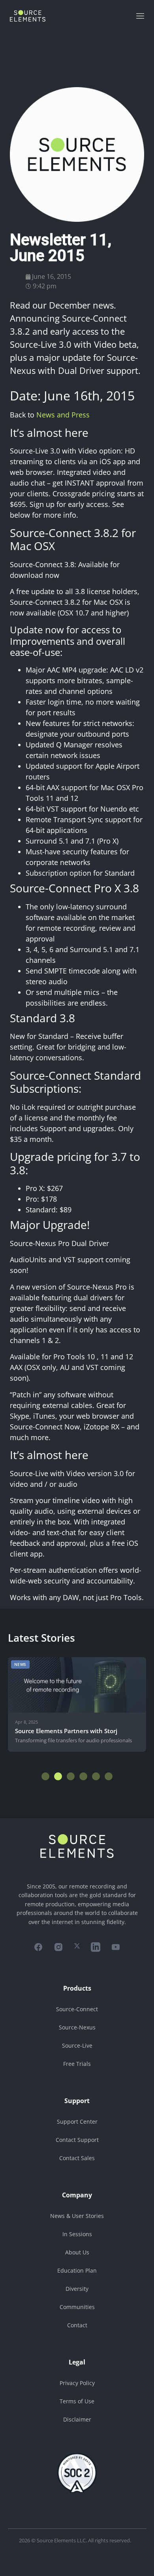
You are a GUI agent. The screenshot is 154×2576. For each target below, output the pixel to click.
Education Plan (77, 2270)
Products (77, 1988)
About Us (77, 2252)
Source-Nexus (77, 2027)
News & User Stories (77, 2216)
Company (77, 2195)
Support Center (77, 2122)
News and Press (63, 415)
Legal (77, 2362)
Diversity (77, 2289)
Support (77, 2101)
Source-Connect (77, 2009)
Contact (77, 2325)
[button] (45, 1776)
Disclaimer (77, 2419)
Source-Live (77, 2045)
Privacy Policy (77, 2383)
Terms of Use (77, 2401)
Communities (77, 2307)
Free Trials (77, 2064)
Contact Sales (77, 2158)
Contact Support (77, 2140)
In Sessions (77, 2234)
